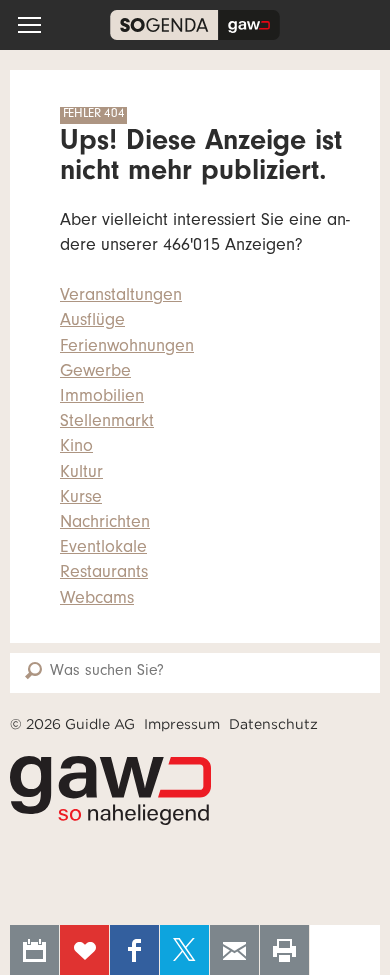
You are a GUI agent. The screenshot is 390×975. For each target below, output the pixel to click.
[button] (29, 25)
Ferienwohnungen (127, 348)
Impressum (182, 724)
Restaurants (104, 574)
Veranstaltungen (121, 297)
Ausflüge (92, 322)
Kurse (81, 499)
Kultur (81, 474)
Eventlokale (103, 549)
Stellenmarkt (107, 423)
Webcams (97, 600)
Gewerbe (95, 373)
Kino (76, 448)
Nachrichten (105, 524)
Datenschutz (273, 724)
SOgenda (195, 25)
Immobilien (102, 398)
